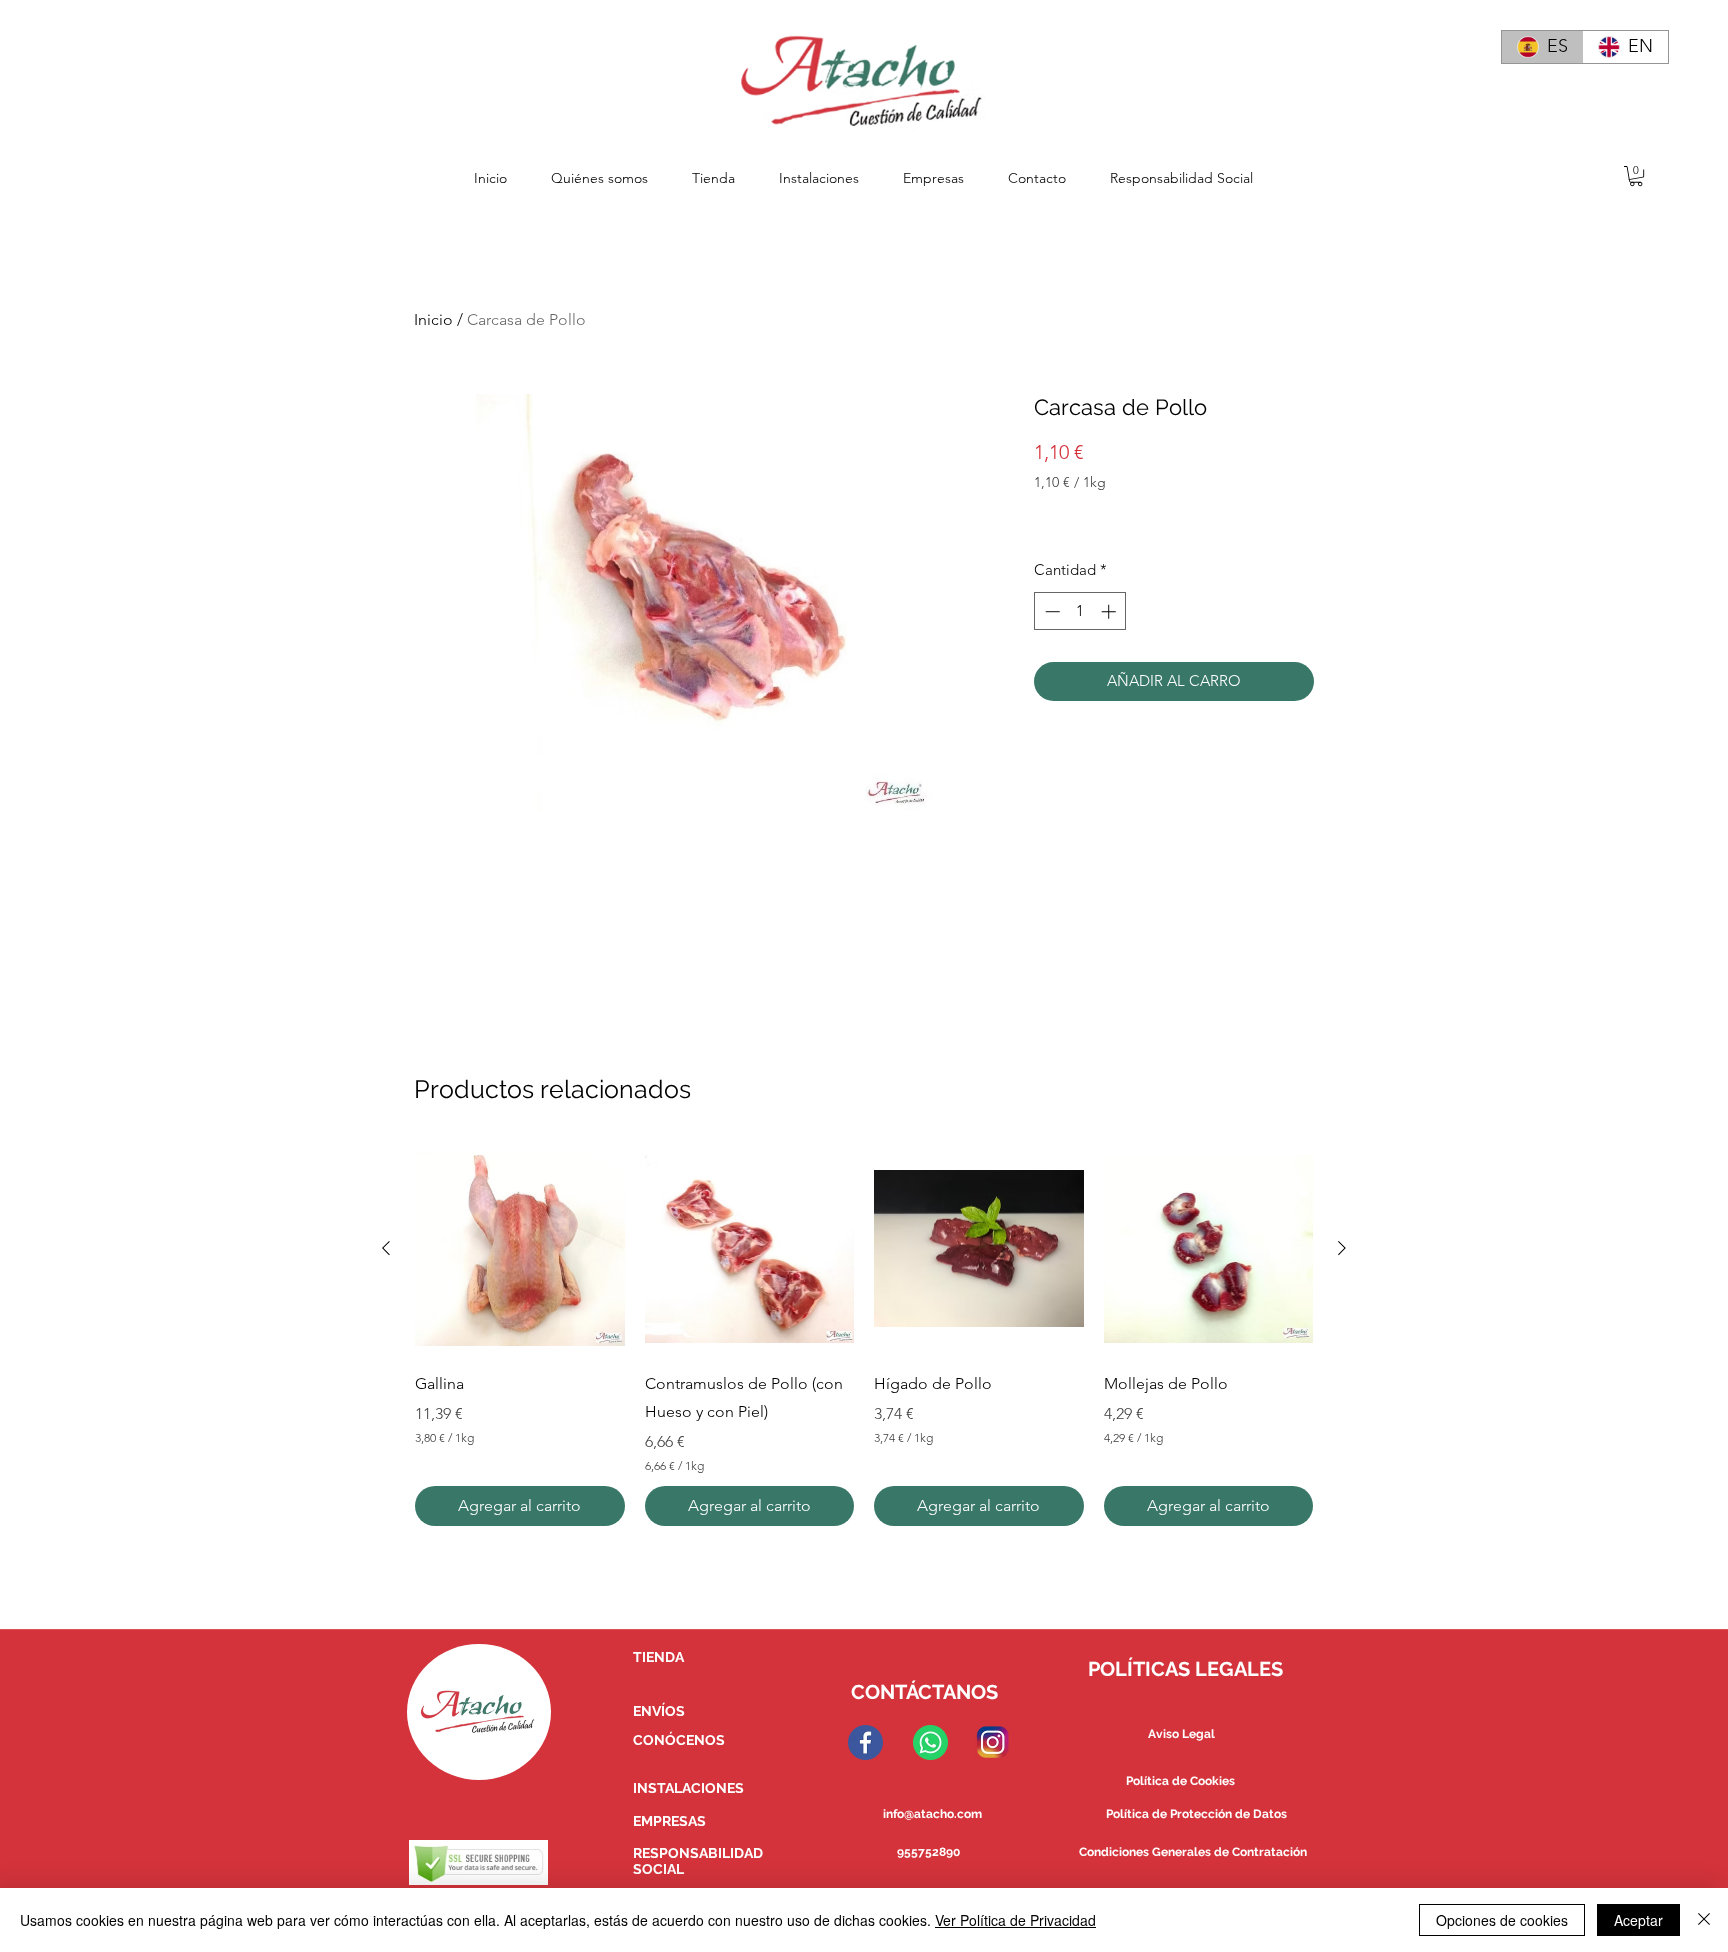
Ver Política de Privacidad (1015, 1920)
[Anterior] (386, 1248)
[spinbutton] (1080, 611)
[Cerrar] (1704, 1920)
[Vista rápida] (520, 1249)
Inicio (433, 319)
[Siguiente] (1342, 1248)
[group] (864, 1335)
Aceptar (1638, 1920)
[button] (1636, 176)
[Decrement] (1050, 611)
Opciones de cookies (1502, 1920)
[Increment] (1110, 611)
